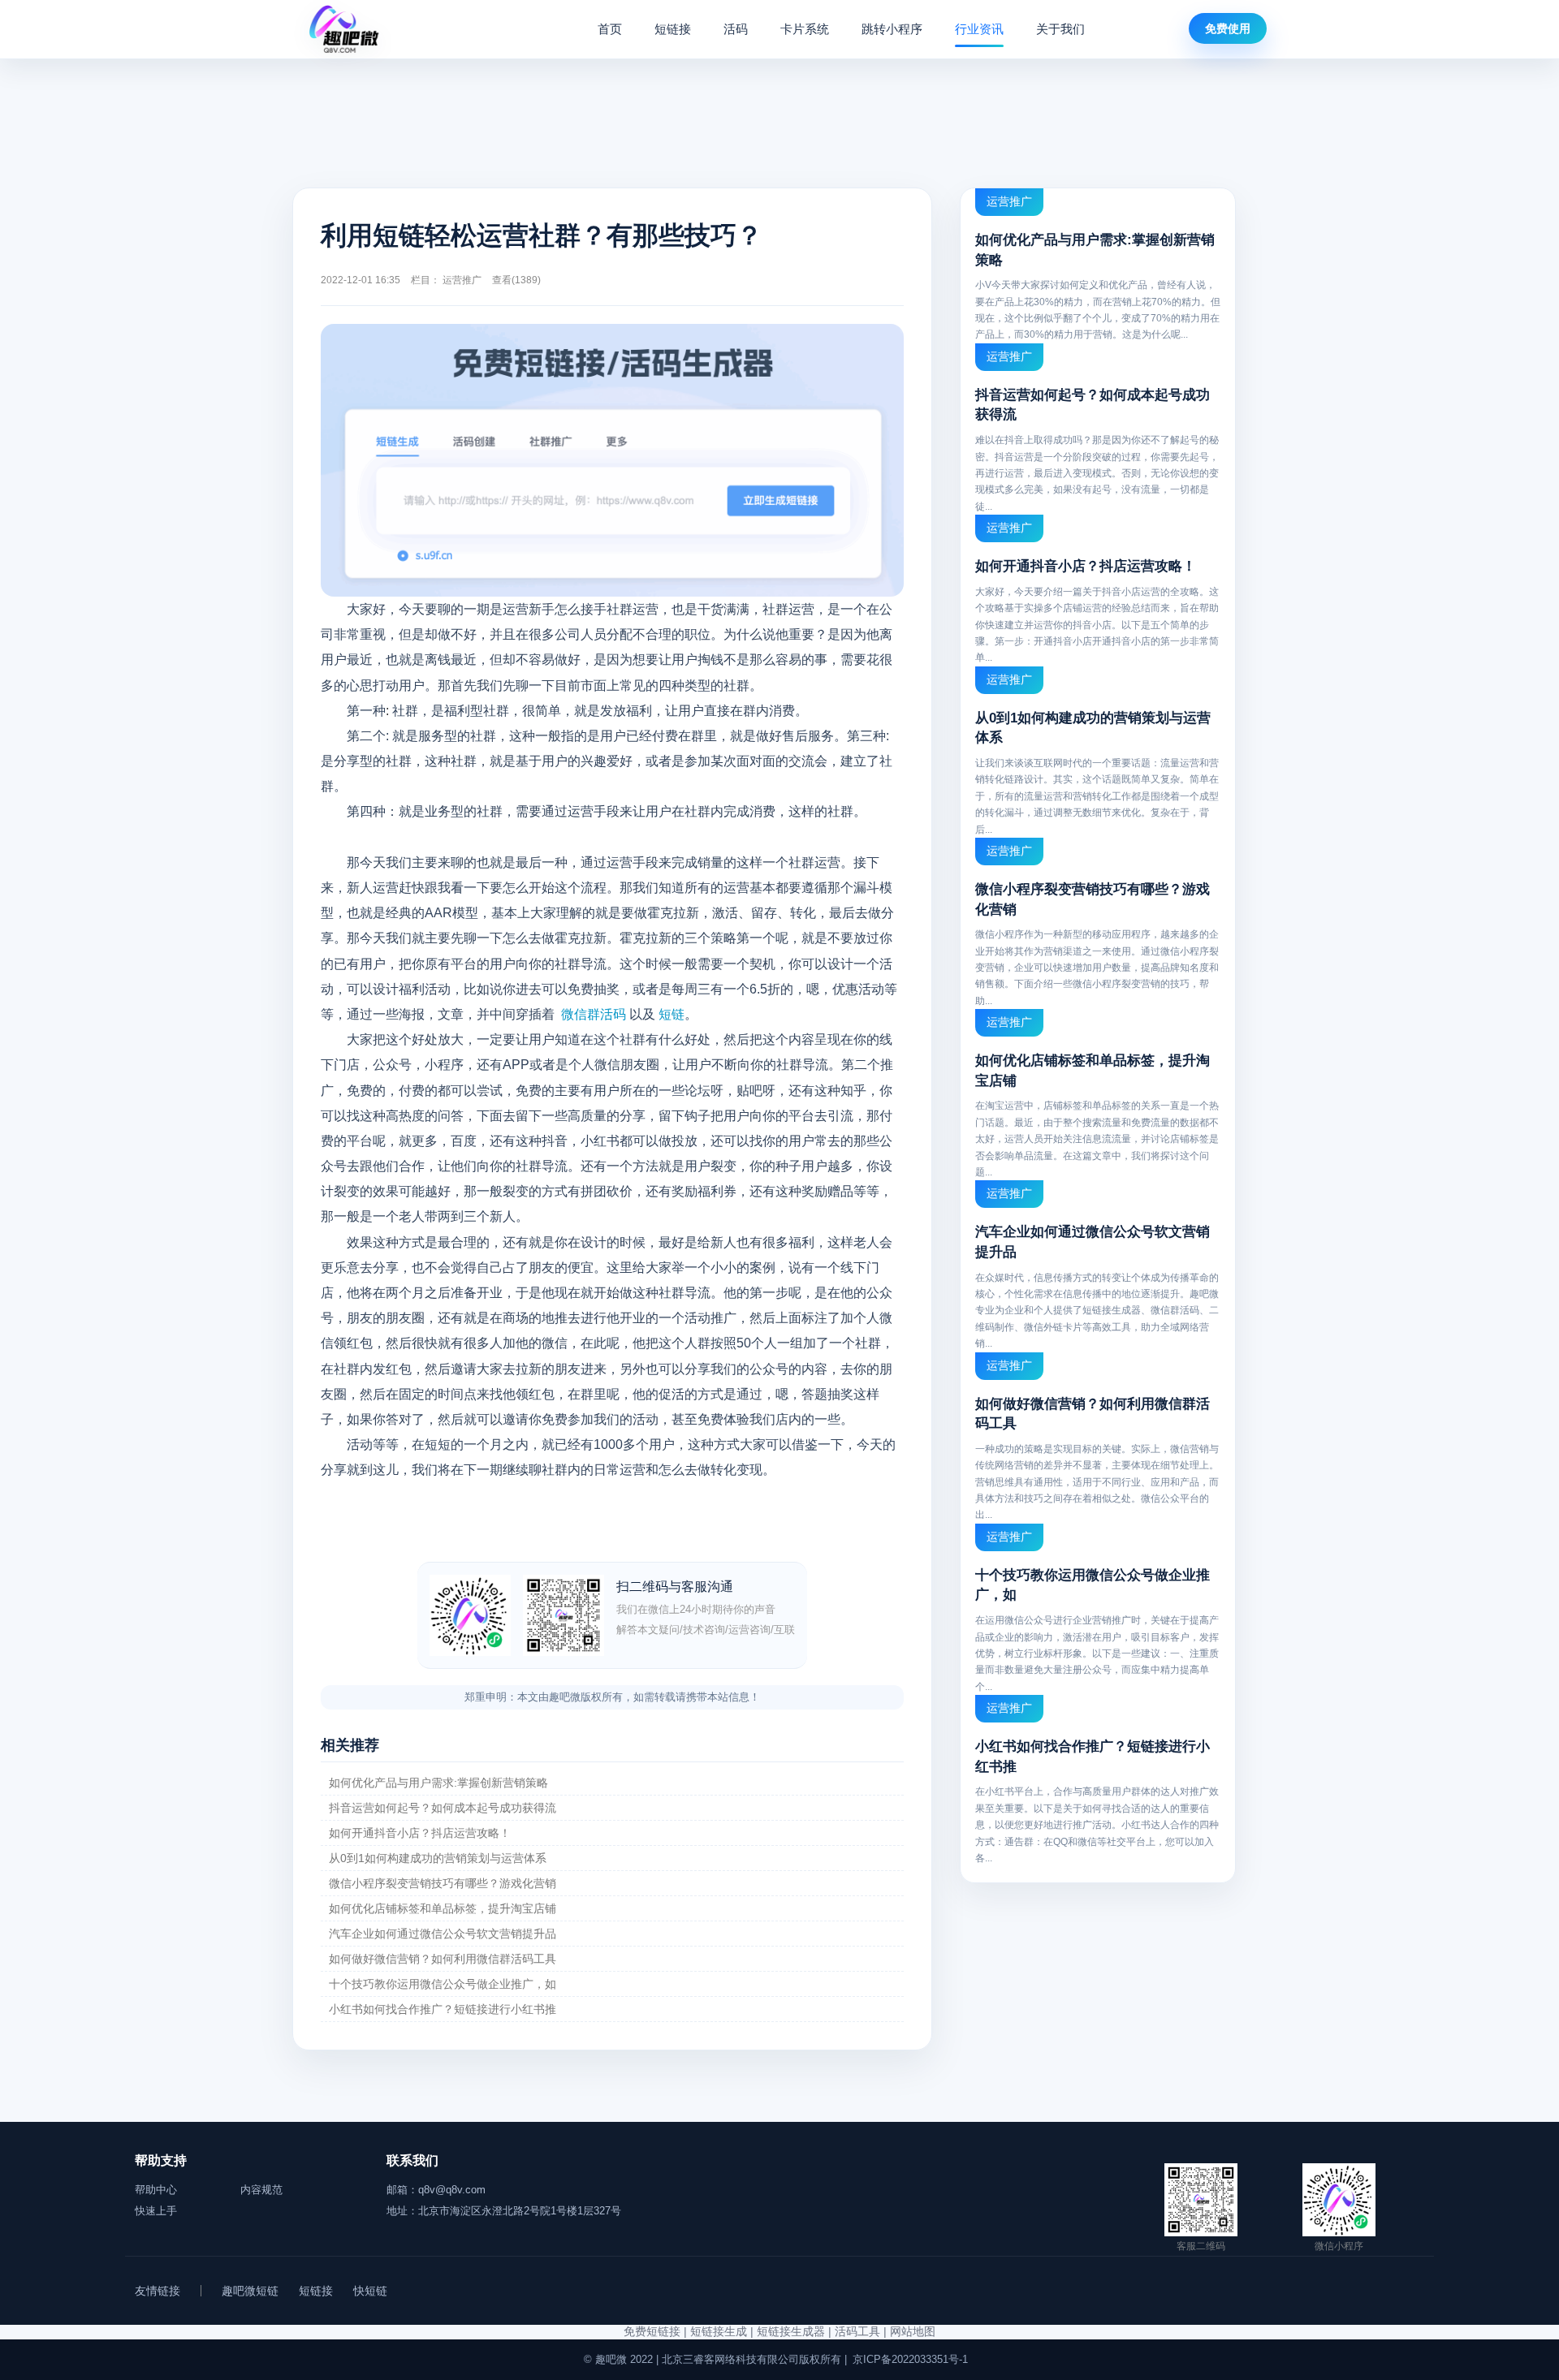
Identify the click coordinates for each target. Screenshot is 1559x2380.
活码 (736, 29)
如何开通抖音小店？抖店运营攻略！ (420, 1833)
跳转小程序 (892, 29)
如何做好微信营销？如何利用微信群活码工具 (443, 1959)
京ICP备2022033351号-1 (910, 2359)
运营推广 (462, 280)
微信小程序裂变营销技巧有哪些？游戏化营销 (443, 1883)
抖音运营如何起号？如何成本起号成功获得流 (443, 1808)
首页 (610, 29)
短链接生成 (719, 2331)
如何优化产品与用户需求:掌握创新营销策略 (438, 1783)
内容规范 (261, 2190)
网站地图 (913, 2331)
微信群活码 (594, 1014)
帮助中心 (156, 2190)
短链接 (673, 29)
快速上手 (156, 2211)
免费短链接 (652, 2331)
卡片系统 (805, 29)
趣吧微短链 (250, 2291)
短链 (672, 1014)
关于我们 (1060, 29)
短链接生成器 (791, 2331)
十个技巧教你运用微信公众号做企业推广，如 (443, 1984)
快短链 (370, 2291)
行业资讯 (979, 29)
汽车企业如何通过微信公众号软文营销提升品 (443, 1934)
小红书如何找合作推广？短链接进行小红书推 (443, 2009)
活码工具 (857, 2331)
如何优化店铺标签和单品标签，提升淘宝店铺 (443, 1908)
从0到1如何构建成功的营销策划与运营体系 (438, 1858)
